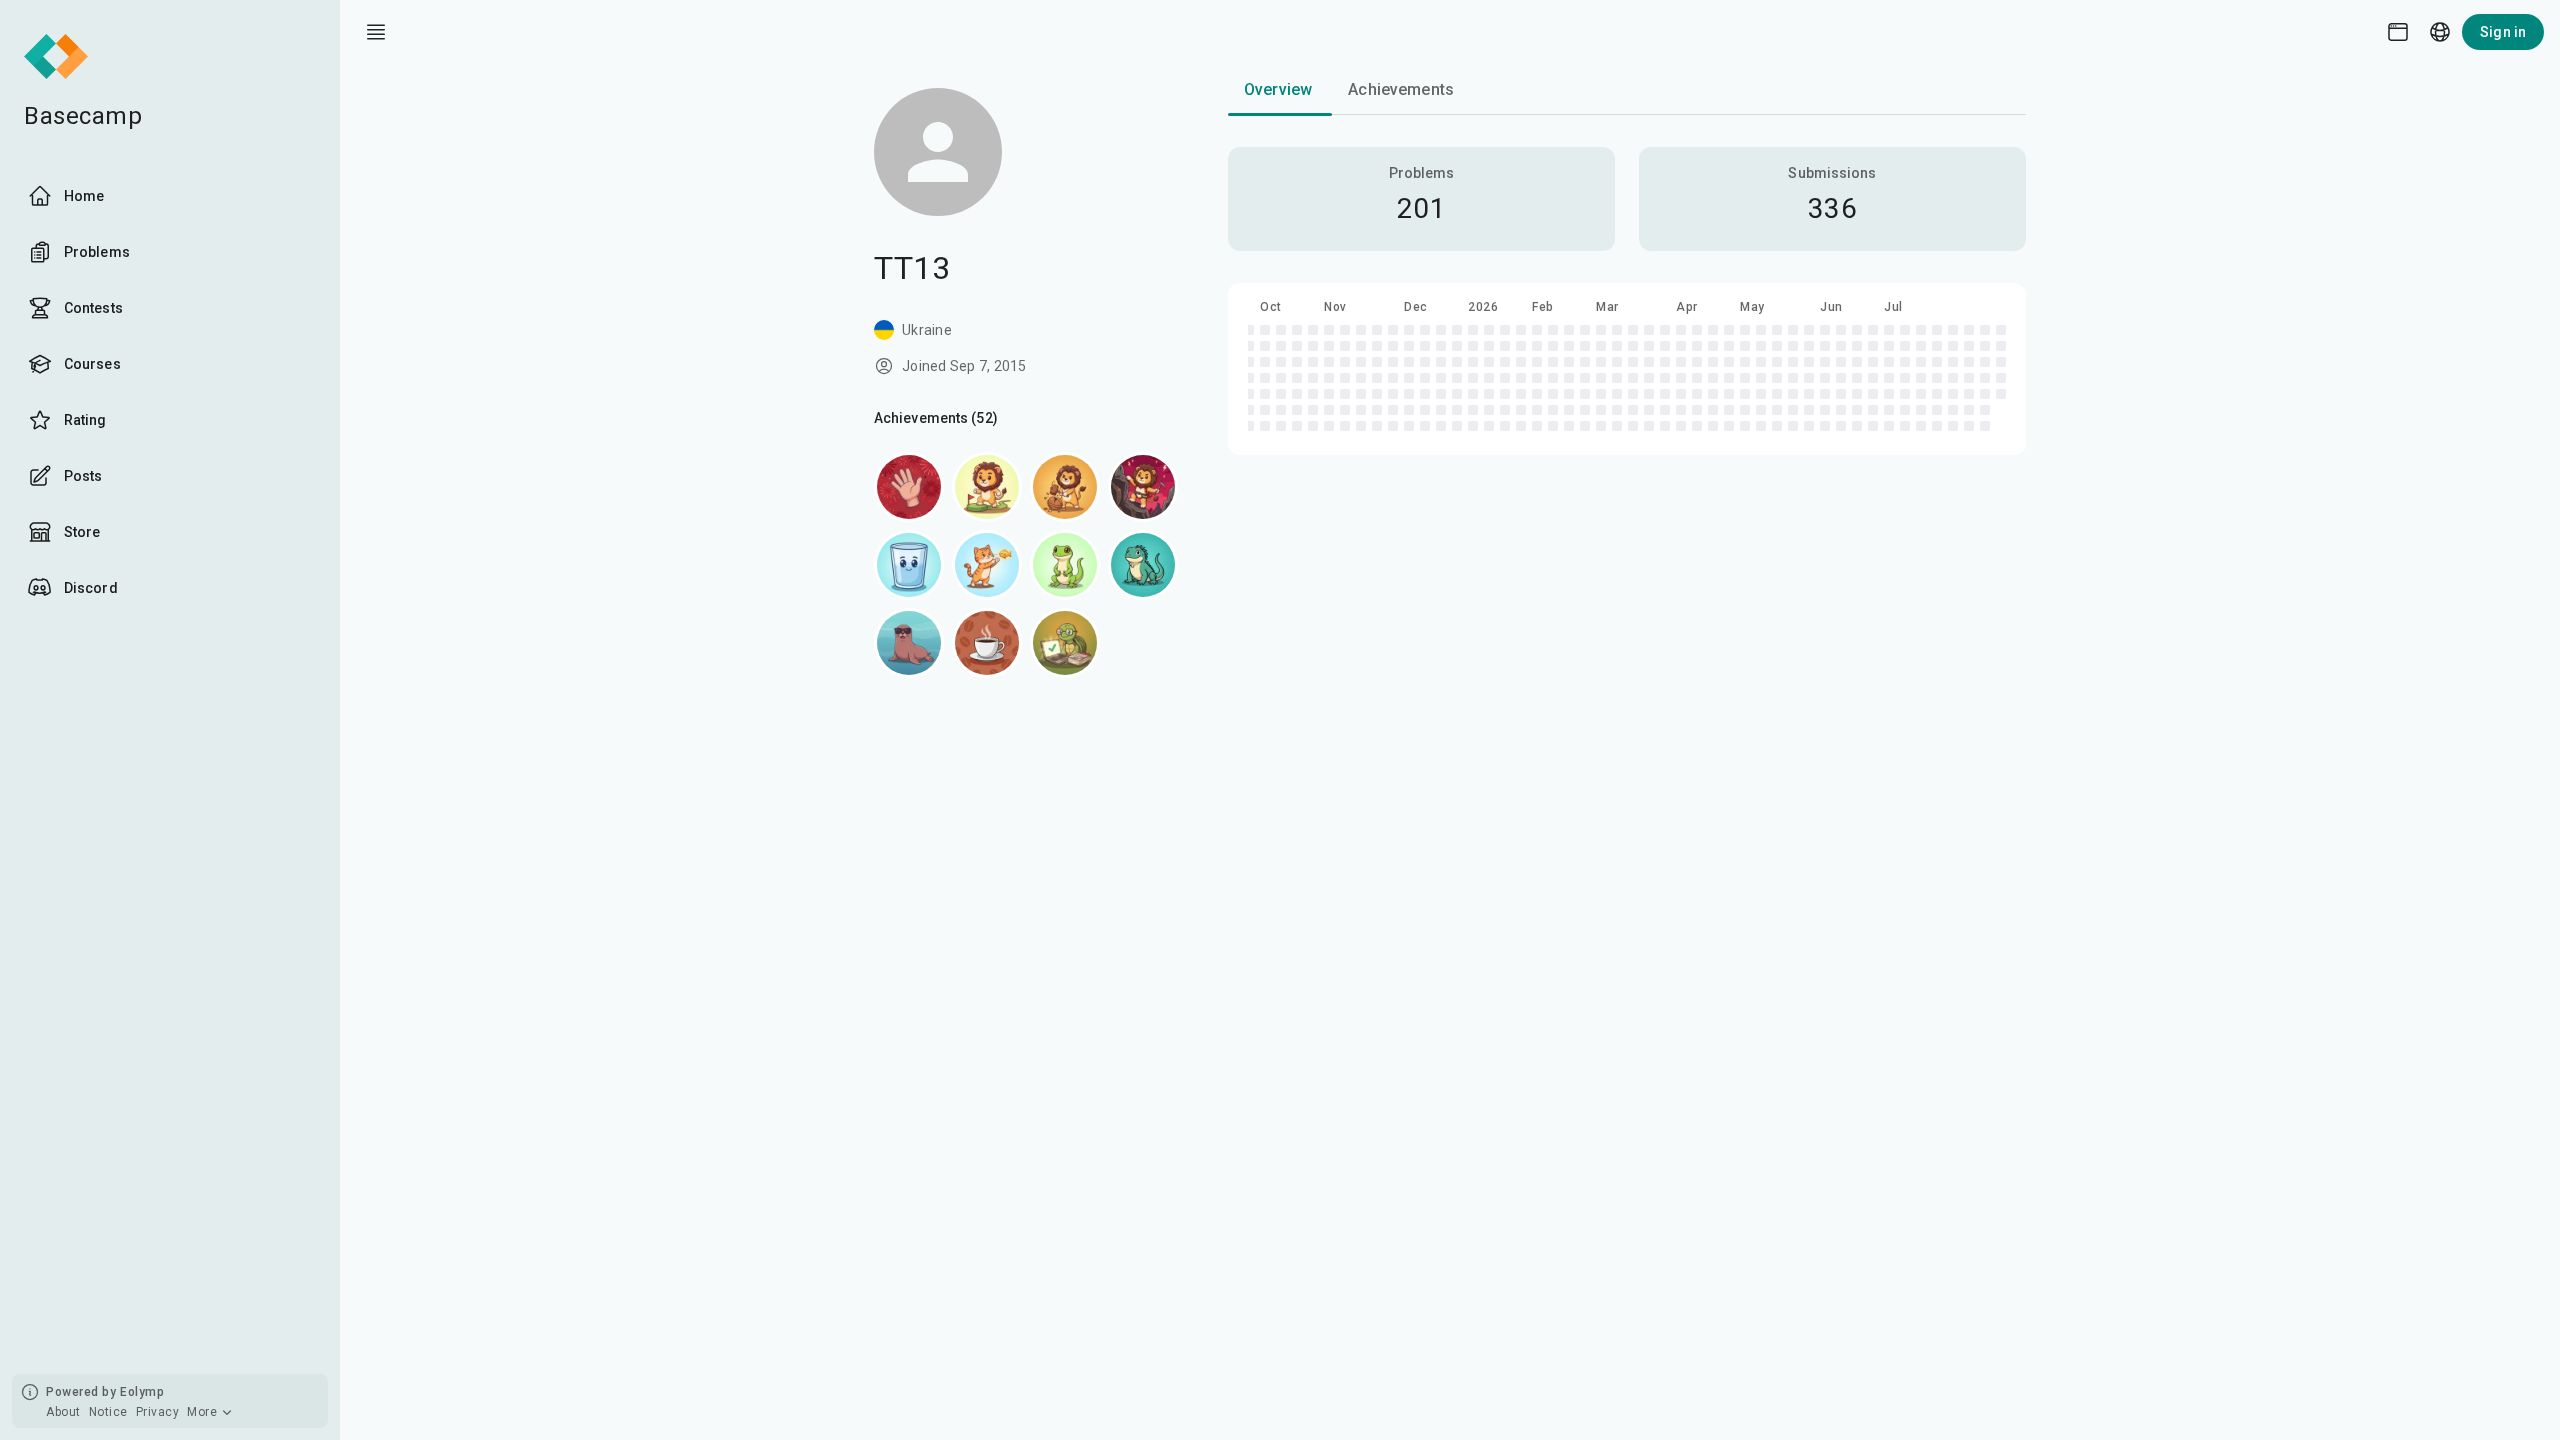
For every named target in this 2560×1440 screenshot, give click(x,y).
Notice (108, 1412)
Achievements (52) (936, 418)
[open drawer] (376, 32)
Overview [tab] (1278, 89)
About (63, 1412)
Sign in (2503, 32)
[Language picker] (2440, 32)
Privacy (158, 1412)
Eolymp (142, 1392)
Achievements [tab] (1401, 89)
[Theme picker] (2398, 32)
